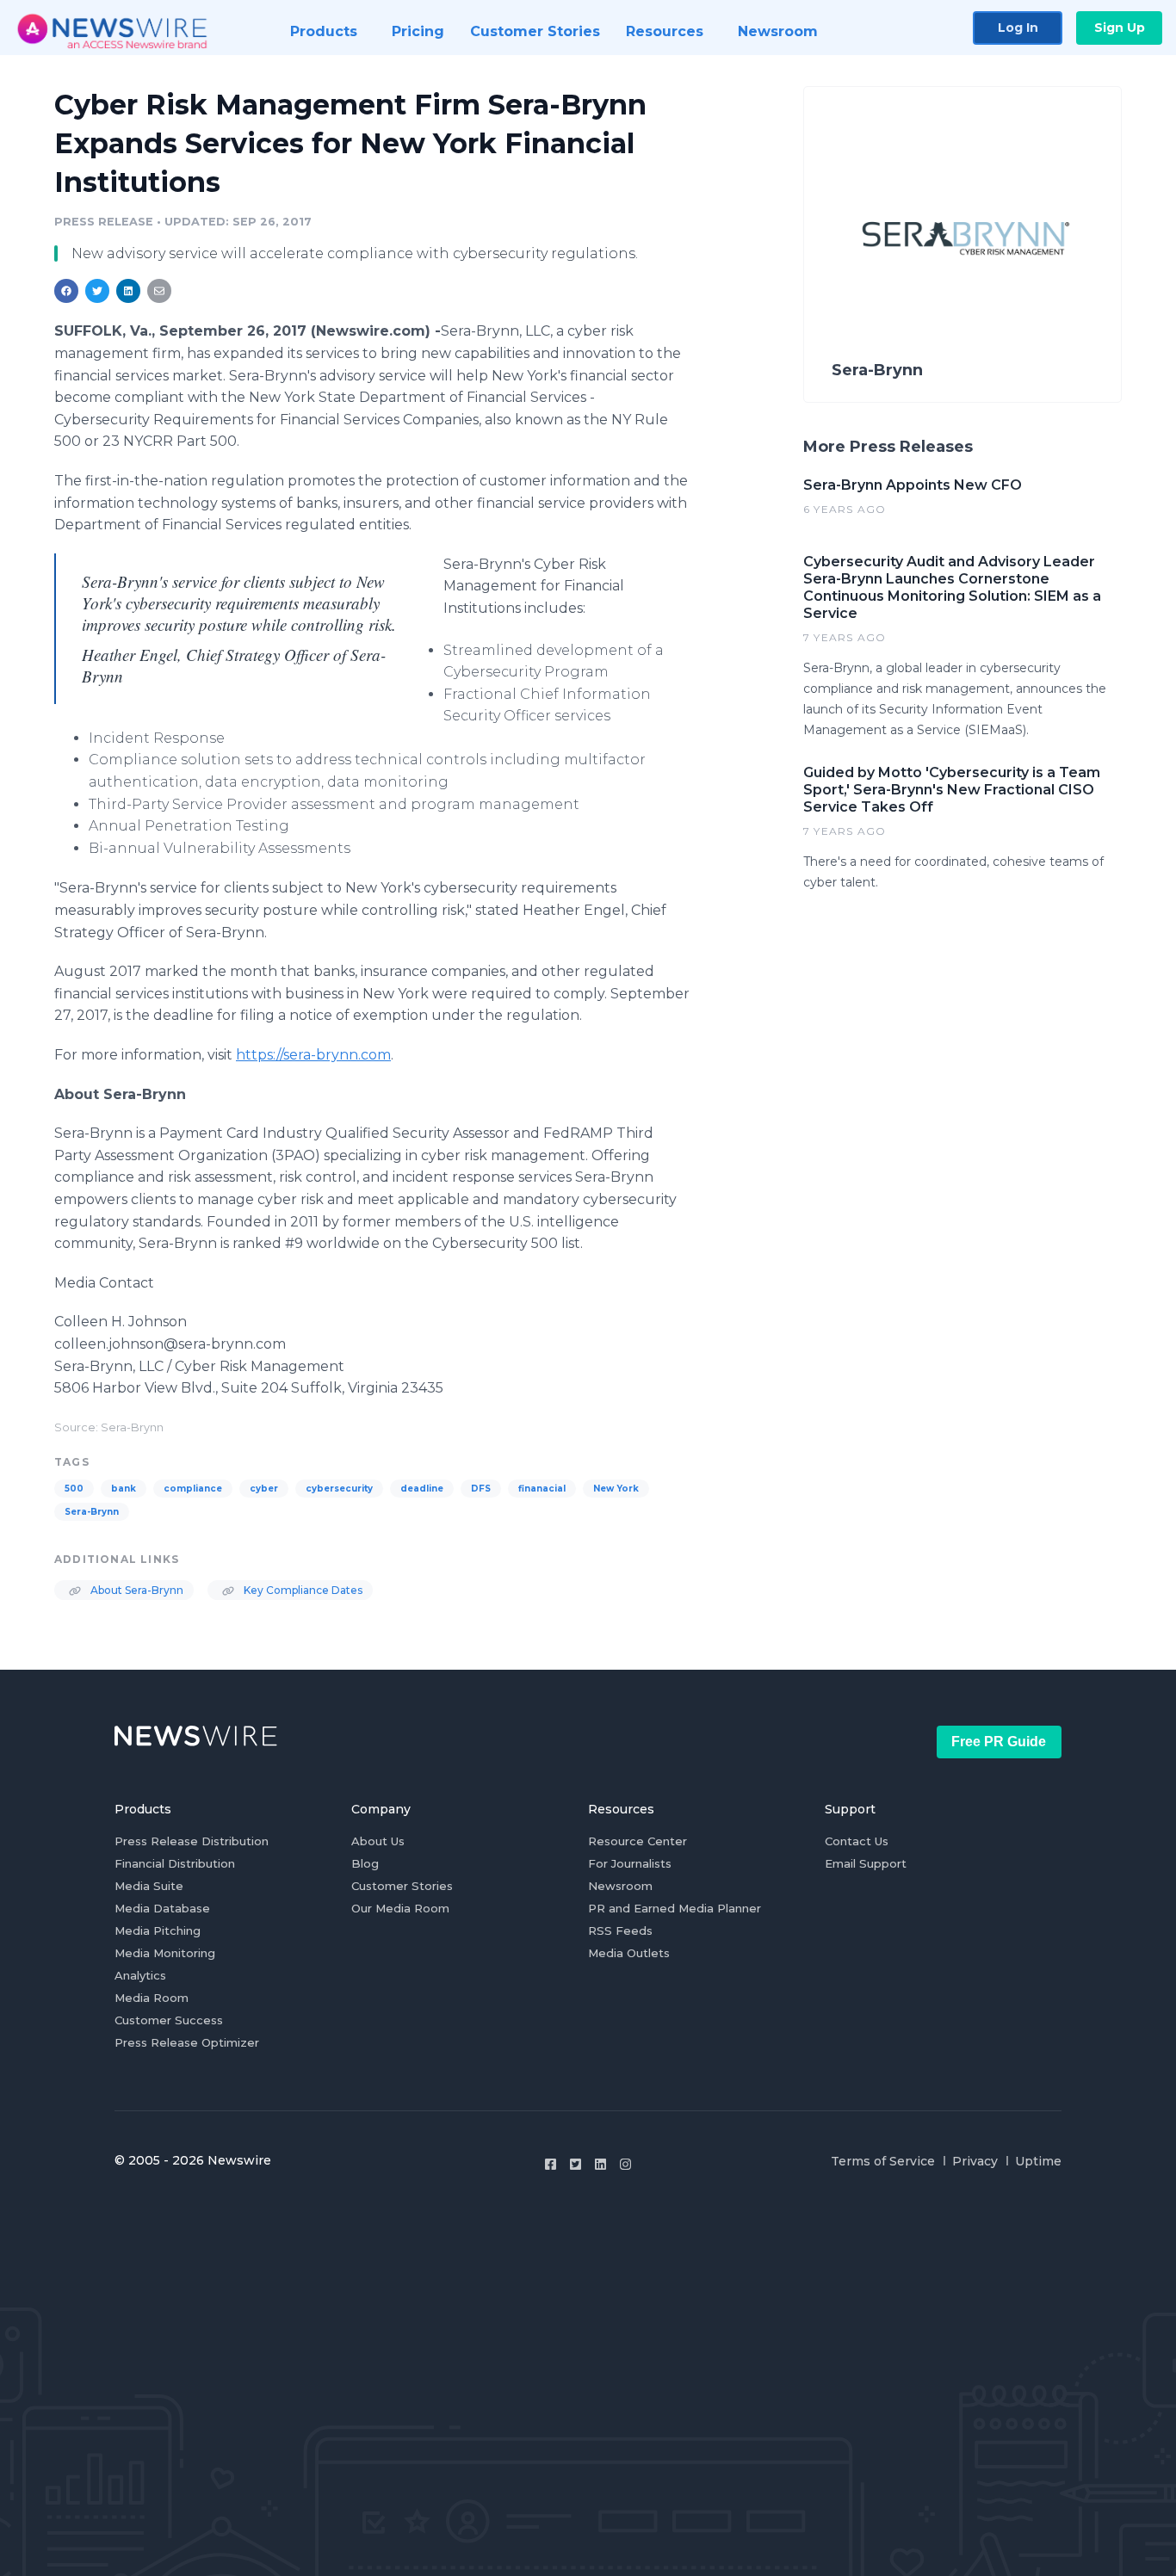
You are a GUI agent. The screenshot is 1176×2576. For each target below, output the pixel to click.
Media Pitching (158, 1930)
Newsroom (620, 1886)
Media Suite (149, 1886)
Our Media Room (400, 1908)
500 (74, 1489)
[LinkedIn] (600, 2164)
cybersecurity (339, 1489)
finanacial (542, 1489)
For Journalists (630, 1863)
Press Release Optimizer (187, 2042)
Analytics (140, 1975)
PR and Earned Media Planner (675, 1908)
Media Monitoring (165, 1953)
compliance (193, 1489)
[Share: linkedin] (129, 291)
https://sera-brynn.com (313, 1055)
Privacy (975, 2161)
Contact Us (857, 1841)
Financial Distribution (175, 1863)
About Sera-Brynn (136, 1590)
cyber (264, 1489)
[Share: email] (159, 291)
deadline (422, 1489)
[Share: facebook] (66, 291)
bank (124, 1489)
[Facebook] (551, 2164)
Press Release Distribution (192, 1841)
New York (616, 1489)
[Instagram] (625, 2164)
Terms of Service (883, 2161)
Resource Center (638, 1841)
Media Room (152, 1998)
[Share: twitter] (97, 291)
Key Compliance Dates (302, 1590)
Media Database (162, 1908)
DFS (481, 1489)
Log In (1018, 28)
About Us (378, 1841)
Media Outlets (629, 1953)
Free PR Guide (999, 1742)
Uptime (1038, 2161)
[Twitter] (576, 2164)
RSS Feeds (620, 1930)
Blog (365, 1863)
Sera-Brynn (92, 1512)
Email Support (866, 1863)
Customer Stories (402, 1886)
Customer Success (169, 2020)
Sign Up (1120, 28)
